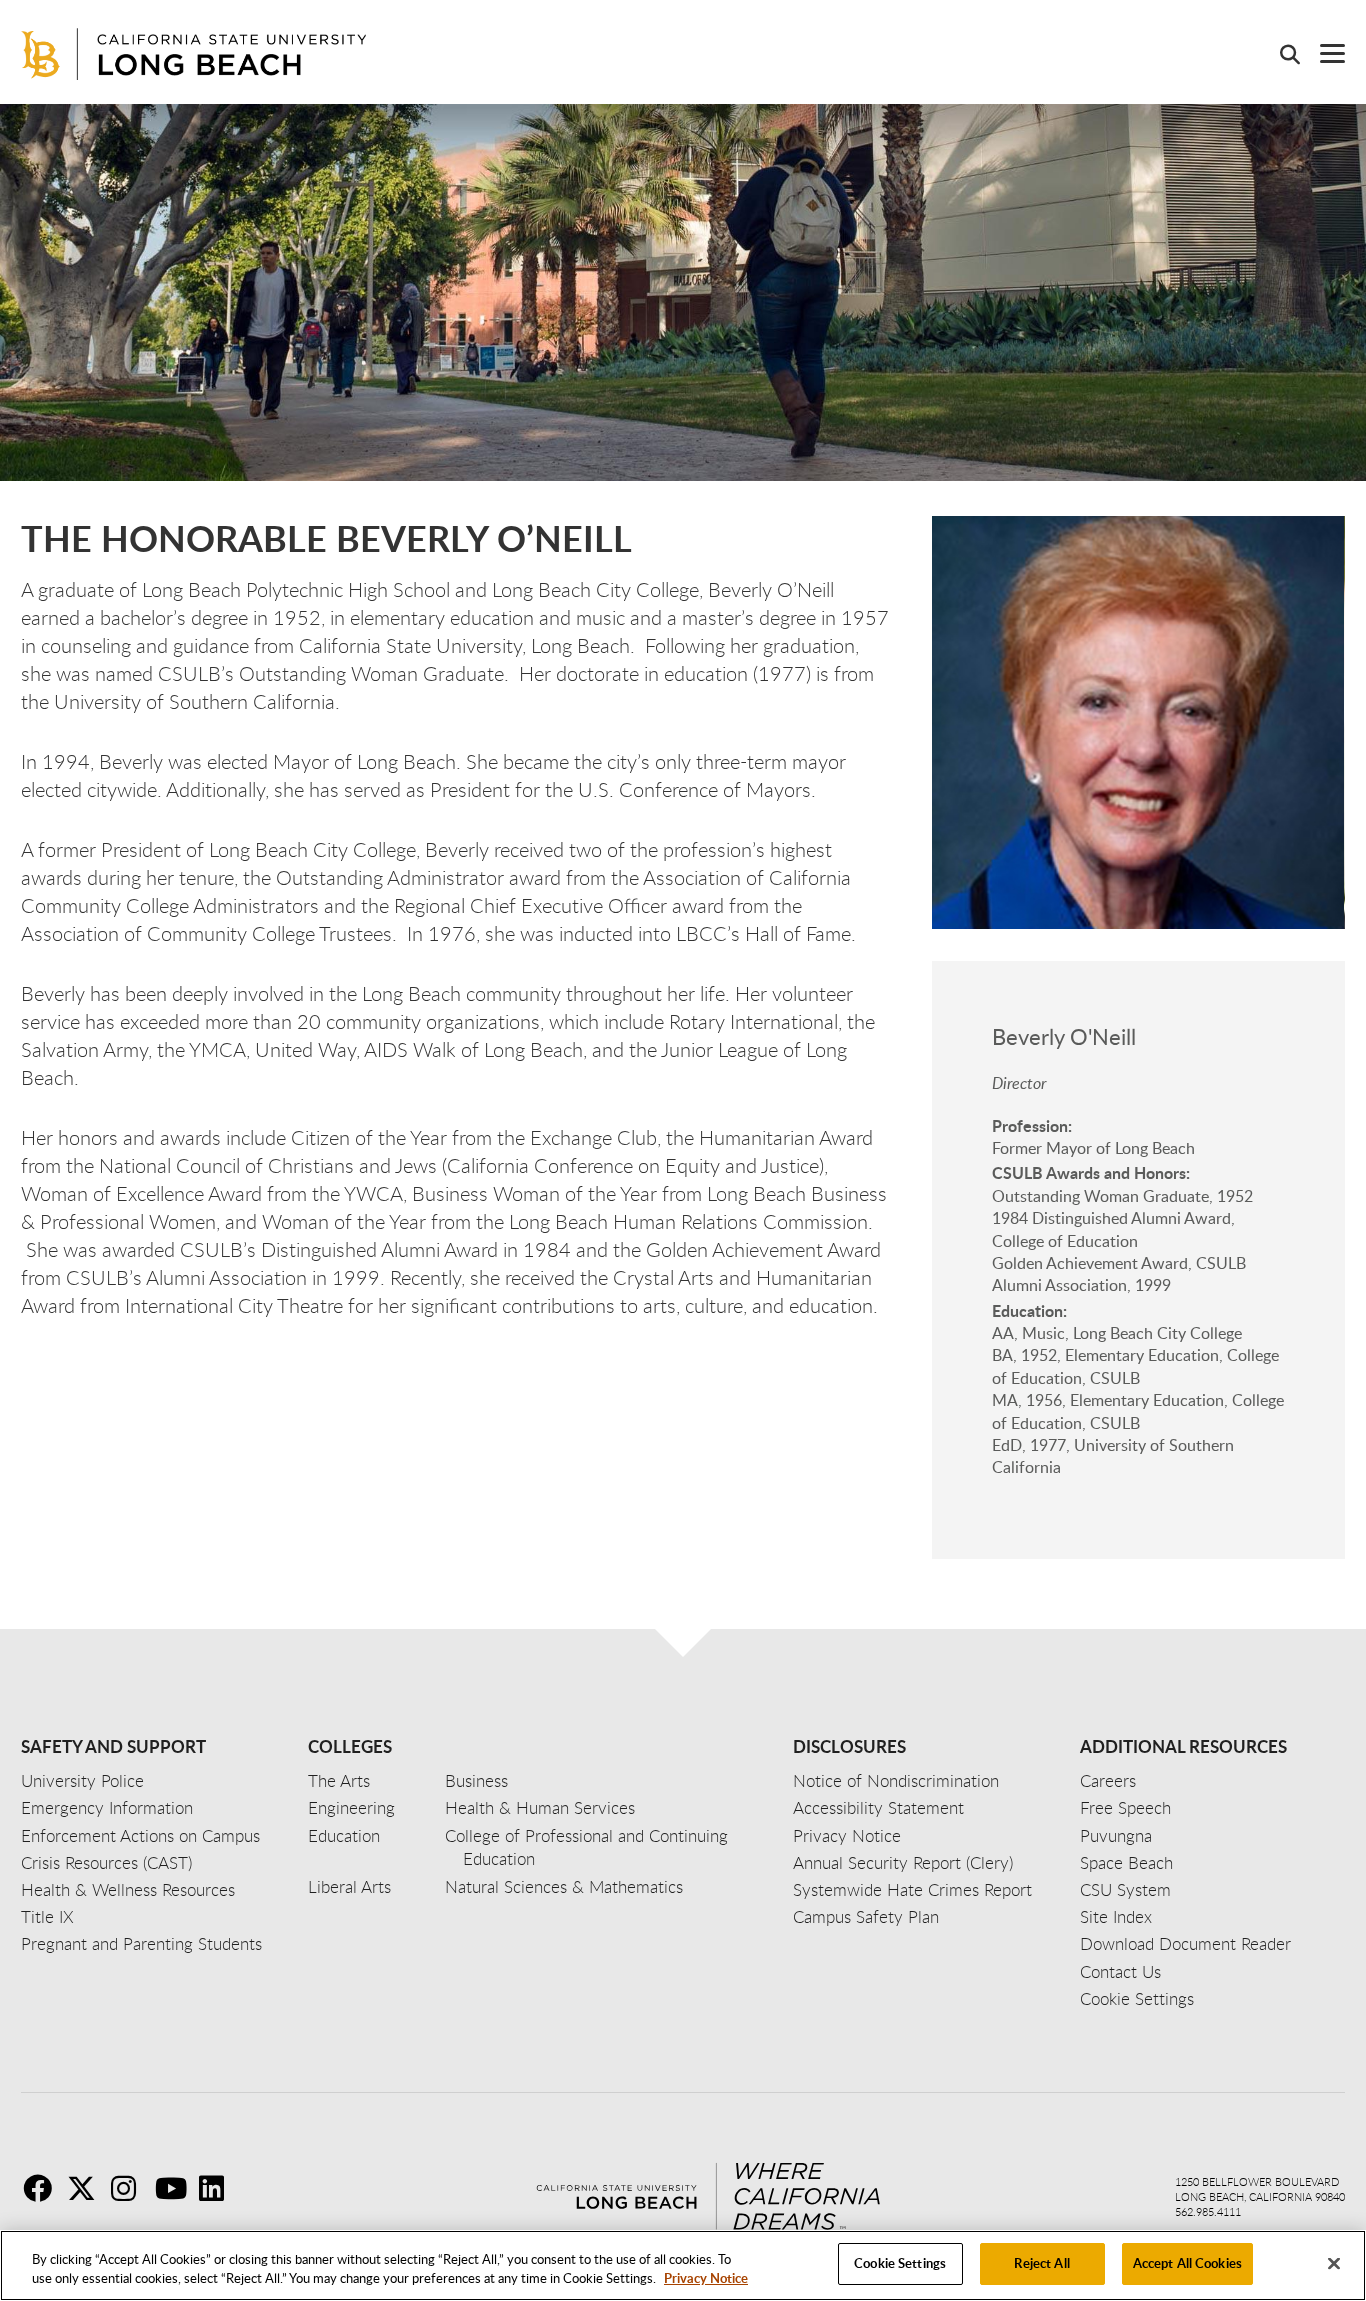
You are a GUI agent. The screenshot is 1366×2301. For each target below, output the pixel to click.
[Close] (1334, 2263)
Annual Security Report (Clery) (903, 1862)
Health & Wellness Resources (128, 1889)
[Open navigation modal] (1322, 53)
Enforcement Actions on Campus (140, 1835)
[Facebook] (43, 2188)
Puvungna (1116, 1835)
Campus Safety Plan (866, 1916)
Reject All (1041, 2263)
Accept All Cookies (1187, 2263)
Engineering (351, 1807)
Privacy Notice (706, 2279)
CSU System (1125, 1889)
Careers (1108, 1780)
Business (476, 1780)
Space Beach (1126, 1862)
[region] (683, 2265)
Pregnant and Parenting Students (141, 1943)
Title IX (47, 1916)
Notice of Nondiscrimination (896, 1780)
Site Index (1116, 1916)
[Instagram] (131, 2188)
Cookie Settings (900, 2263)
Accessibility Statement (878, 1807)
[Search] (1280, 54)
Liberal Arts (349, 1886)
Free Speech (1125, 1807)
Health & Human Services (540, 1807)
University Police (82, 1780)
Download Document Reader (1185, 1943)
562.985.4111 (1208, 2211)
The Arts (339, 1780)
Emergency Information (107, 1807)
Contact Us (1120, 1971)
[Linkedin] (219, 2188)
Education (344, 1835)
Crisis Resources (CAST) (106, 1862)
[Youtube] (175, 2188)
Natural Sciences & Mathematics (564, 1886)
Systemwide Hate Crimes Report (912, 1889)
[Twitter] (87, 2188)
